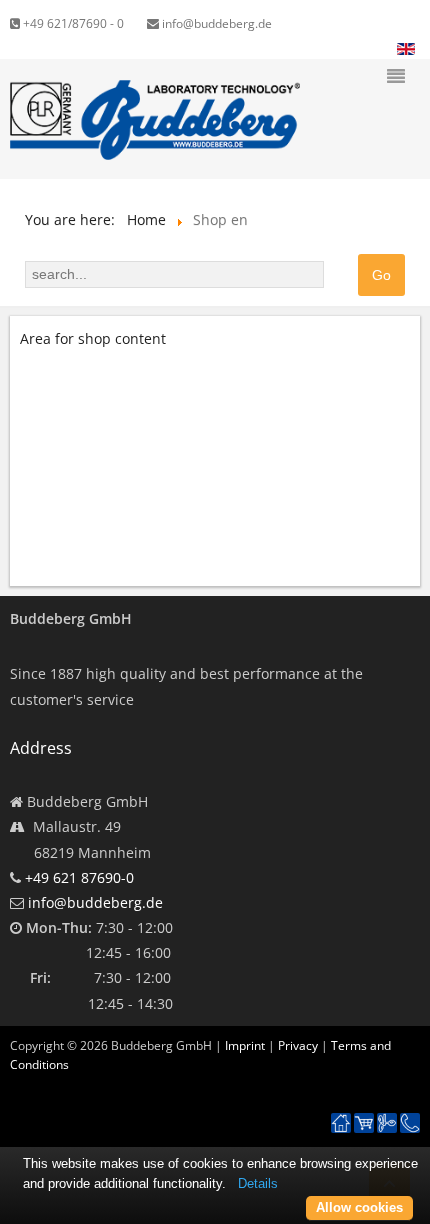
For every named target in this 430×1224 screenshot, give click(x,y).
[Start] (341, 1123)
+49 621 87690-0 (79, 877)
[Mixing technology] (387, 1123)
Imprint (245, 1045)
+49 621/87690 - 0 (72, 23)
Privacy (298, 1045)
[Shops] (364, 1123)
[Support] (410, 1113)
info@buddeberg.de (215, 23)
